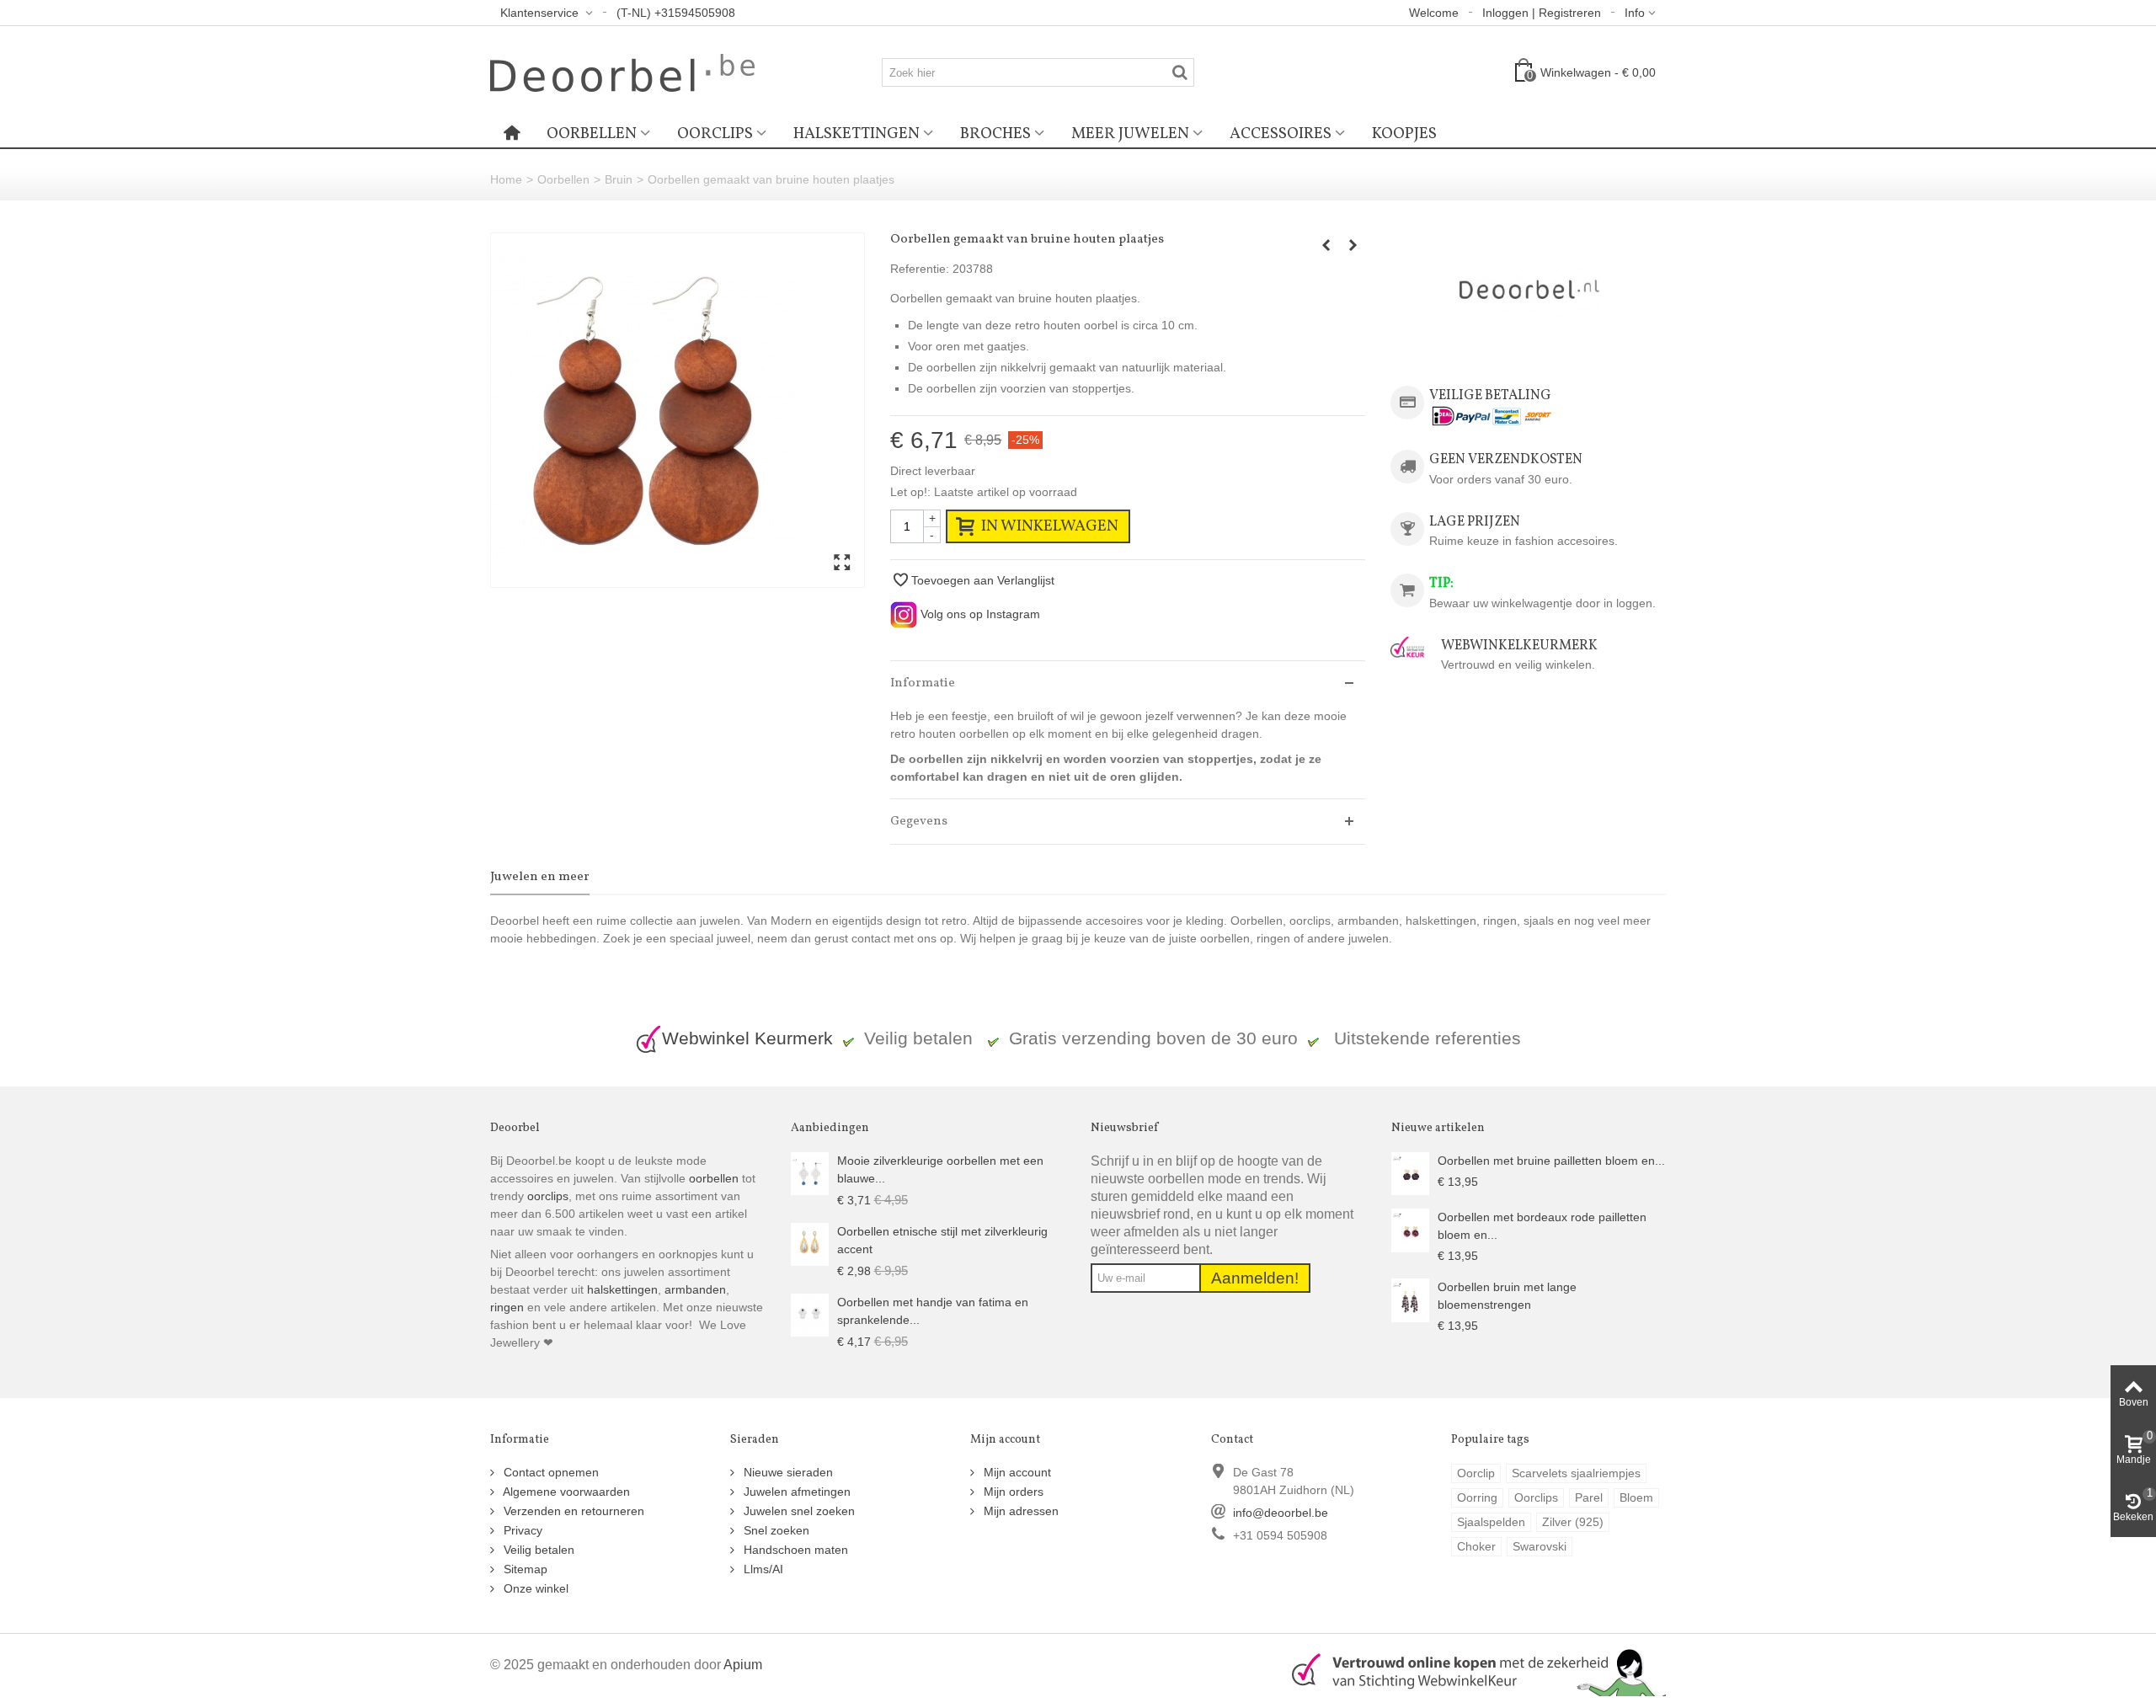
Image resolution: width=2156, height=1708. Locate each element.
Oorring (1477, 1497)
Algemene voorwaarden (565, 1492)
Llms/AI (762, 1569)
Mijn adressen (1019, 1511)
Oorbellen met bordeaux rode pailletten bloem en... (1542, 1226)
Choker (1476, 1546)
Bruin (619, 179)
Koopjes (1404, 134)
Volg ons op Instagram (979, 614)
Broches (995, 134)
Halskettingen (857, 134)
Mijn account (1016, 1472)
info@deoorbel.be (1281, 1513)
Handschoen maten (794, 1550)
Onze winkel (534, 1588)
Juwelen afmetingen (795, 1492)
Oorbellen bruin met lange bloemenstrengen (1507, 1296)
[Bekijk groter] (842, 563)
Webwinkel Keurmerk (747, 1038)
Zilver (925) (1573, 1522)
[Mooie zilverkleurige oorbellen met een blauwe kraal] (810, 1172)
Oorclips (715, 134)
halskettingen (622, 1289)
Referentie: (920, 269)
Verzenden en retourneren (572, 1511)
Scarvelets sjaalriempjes (1576, 1473)
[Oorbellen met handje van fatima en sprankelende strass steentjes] (810, 1314)
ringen (507, 1307)
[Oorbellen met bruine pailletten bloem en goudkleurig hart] (1410, 1172)
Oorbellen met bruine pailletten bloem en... (1551, 1161)
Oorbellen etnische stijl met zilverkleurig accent (942, 1240)
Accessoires (1281, 134)
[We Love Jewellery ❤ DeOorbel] (622, 72)
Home (506, 179)
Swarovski (1540, 1546)
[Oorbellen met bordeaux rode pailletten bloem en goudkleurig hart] (1410, 1230)
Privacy (521, 1530)
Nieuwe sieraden (787, 1472)
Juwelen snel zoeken (798, 1511)
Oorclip (1476, 1473)
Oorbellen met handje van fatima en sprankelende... (933, 1311)
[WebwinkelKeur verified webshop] (1469, 1670)
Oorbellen (592, 134)
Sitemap (524, 1569)
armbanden (695, 1289)
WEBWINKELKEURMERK (1519, 646)
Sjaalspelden (1491, 1522)
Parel (1589, 1497)
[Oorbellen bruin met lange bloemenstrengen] (1410, 1300)
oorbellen (712, 1178)
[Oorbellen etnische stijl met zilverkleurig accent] (810, 1243)
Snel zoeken (775, 1530)
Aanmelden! (1255, 1278)
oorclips (548, 1196)
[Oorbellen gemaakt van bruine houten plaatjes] (678, 410)
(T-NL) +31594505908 (676, 13)
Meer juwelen (1130, 134)
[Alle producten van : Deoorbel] (1528, 292)
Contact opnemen (550, 1472)
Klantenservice (541, 13)
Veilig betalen (537, 1550)
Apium (743, 1664)
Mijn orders (1012, 1492)
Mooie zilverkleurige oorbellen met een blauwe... (940, 1169)
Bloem (1636, 1497)
